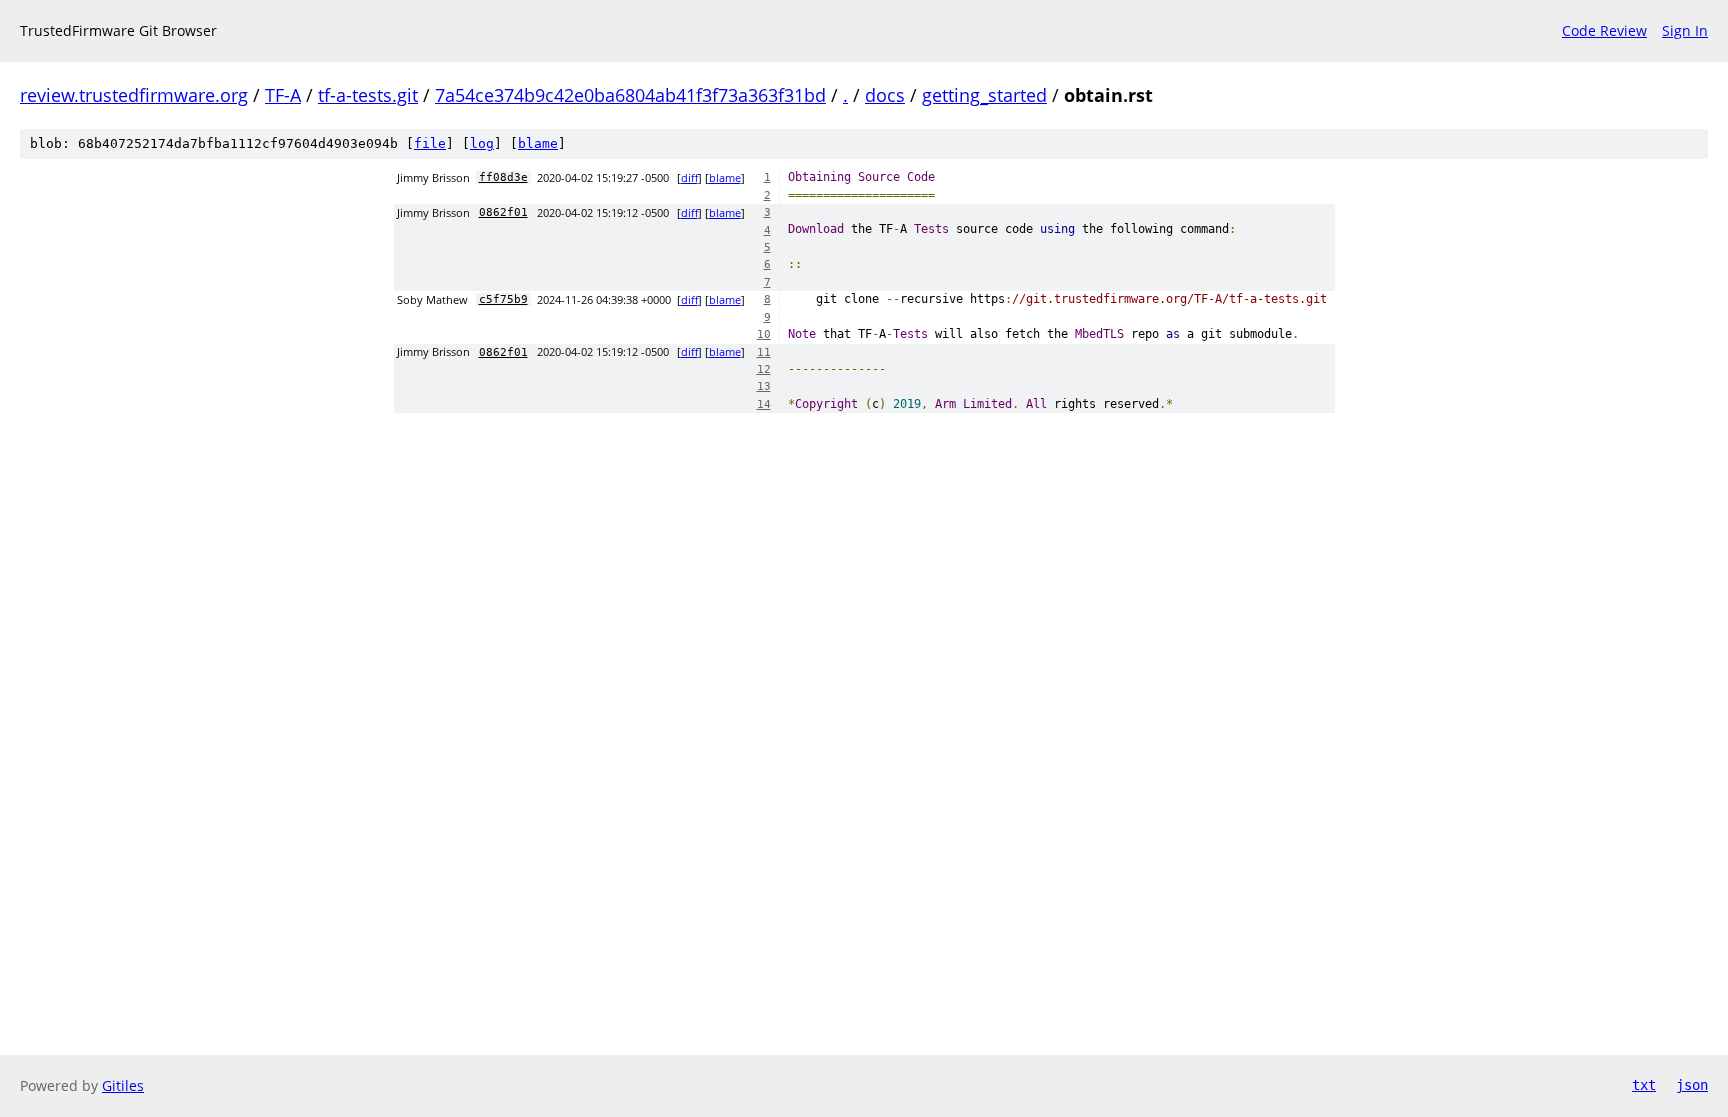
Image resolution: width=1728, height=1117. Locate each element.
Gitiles (123, 1085)
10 (764, 334)
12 (764, 369)
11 (764, 352)
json (1692, 1085)
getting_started (984, 95)
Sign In (1685, 30)
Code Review (1604, 30)
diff (689, 178)
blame (538, 143)
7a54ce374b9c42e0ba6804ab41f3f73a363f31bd (630, 95)
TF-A (283, 95)
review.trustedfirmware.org (134, 95)
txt (1644, 1085)
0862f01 (503, 212)
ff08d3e (503, 177)
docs (885, 95)
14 (764, 404)
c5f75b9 (503, 299)
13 (764, 386)
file (430, 143)
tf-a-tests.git (368, 95)
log (482, 143)
